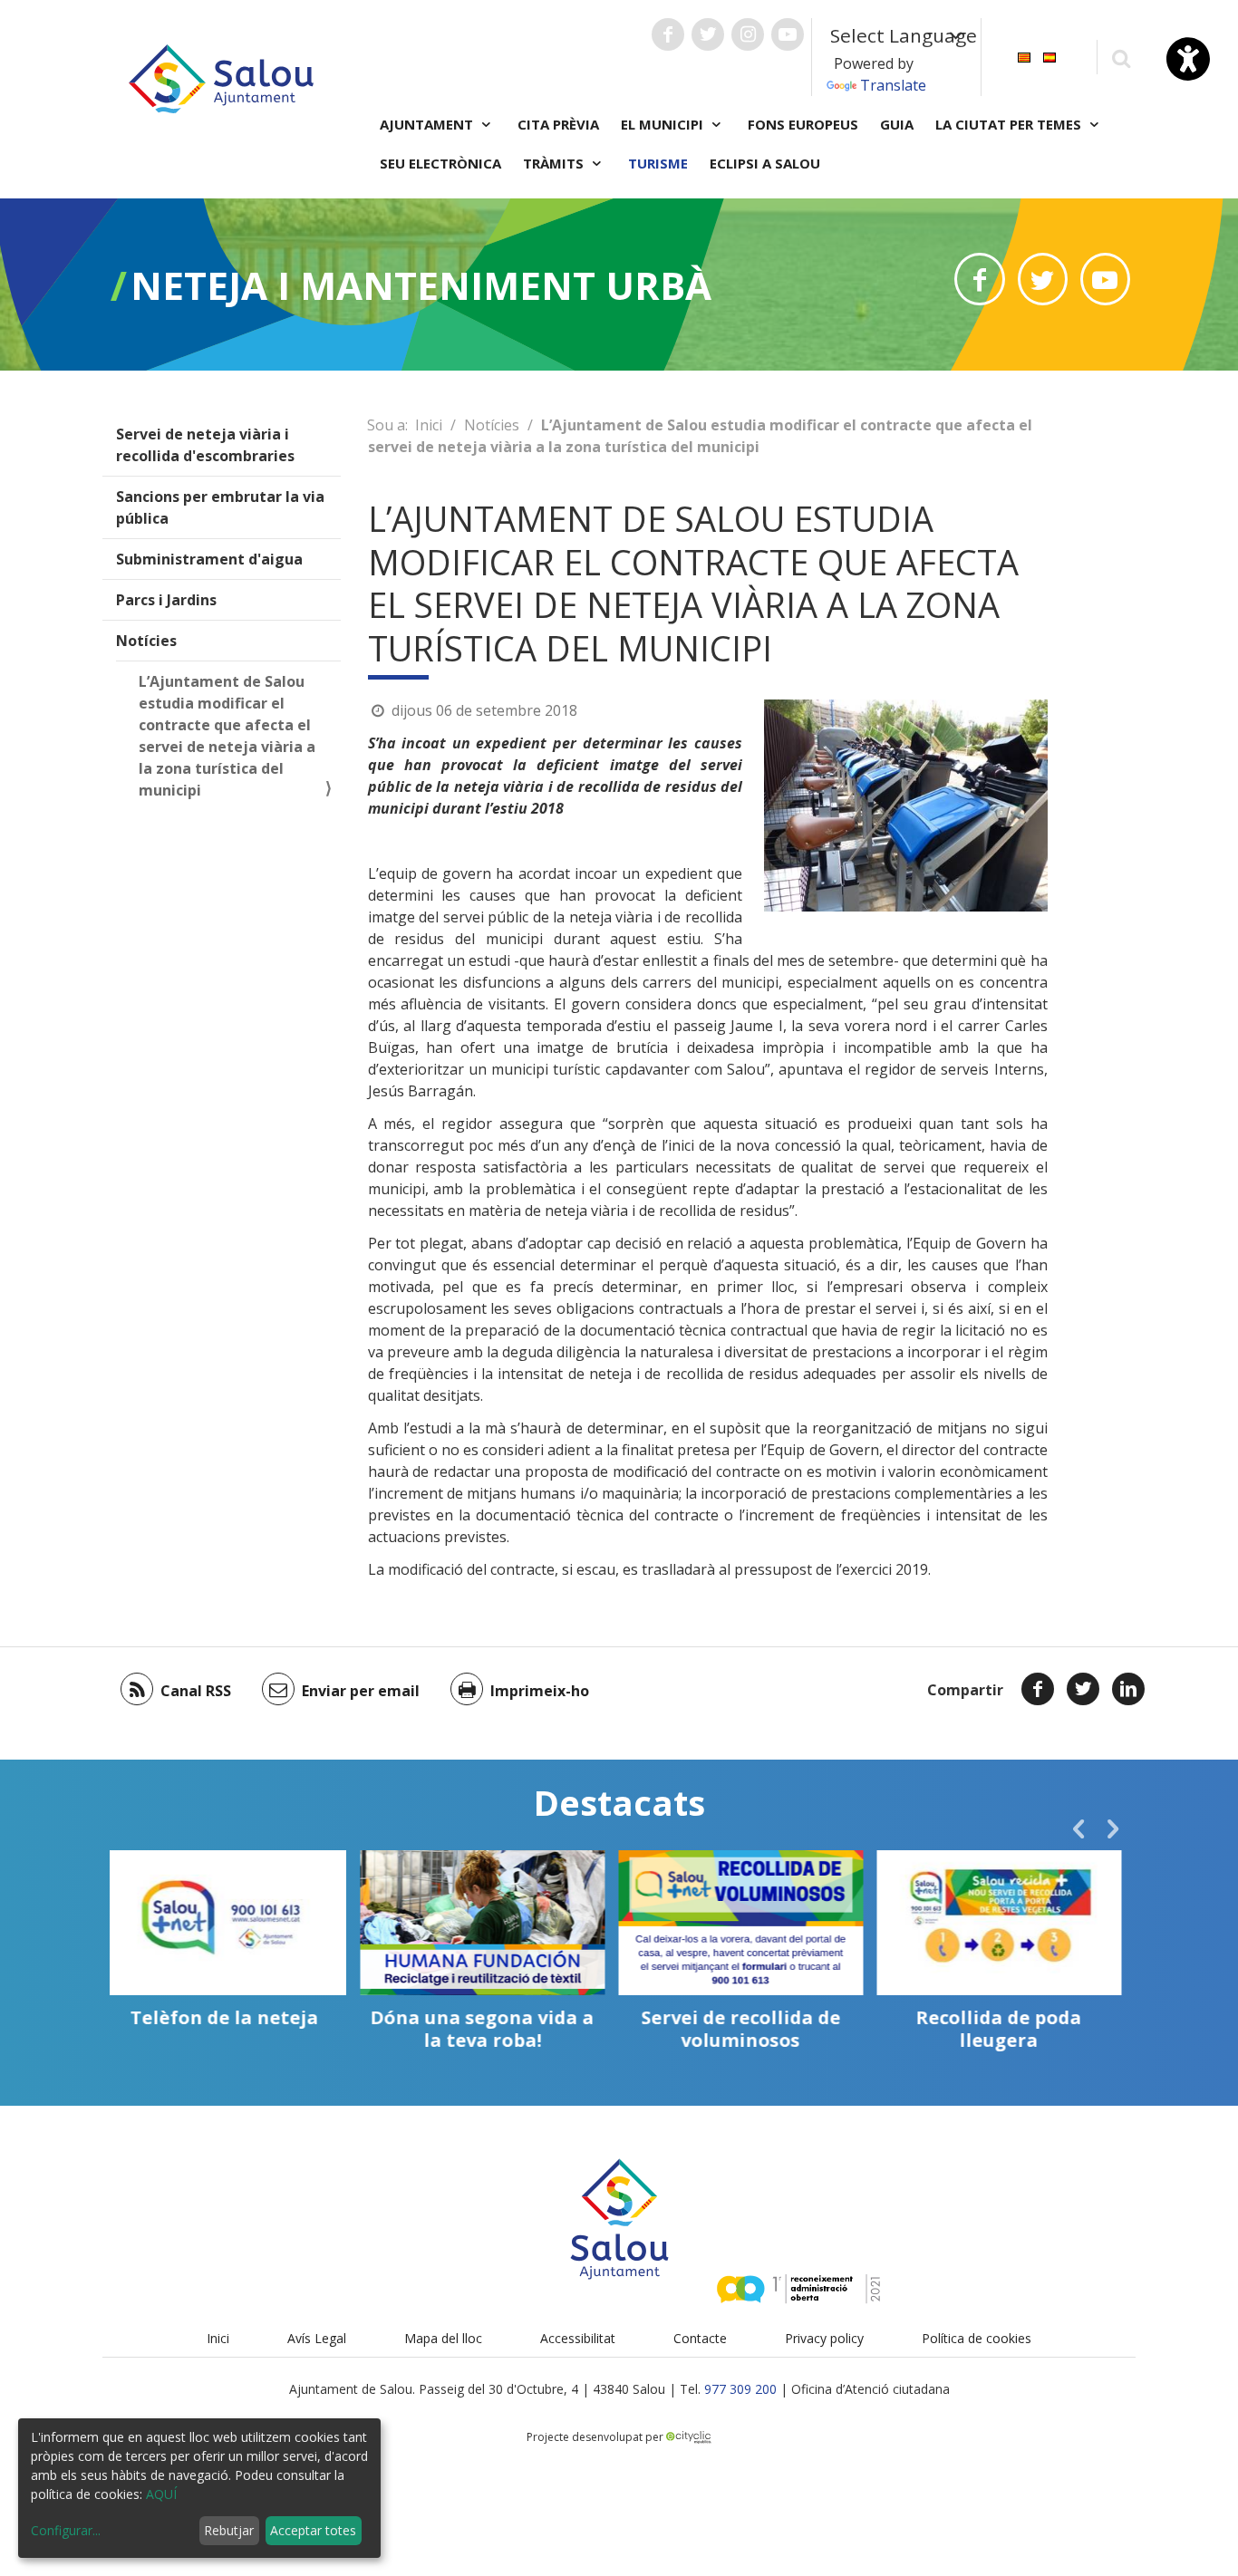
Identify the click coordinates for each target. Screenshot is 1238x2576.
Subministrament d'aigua (209, 559)
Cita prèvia (558, 124)
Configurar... (66, 2530)
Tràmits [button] (555, 163)
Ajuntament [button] (428, 124)
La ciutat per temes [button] (1010, 124)
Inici (429, 425)
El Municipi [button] (664, 124)
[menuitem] (1024, 56)
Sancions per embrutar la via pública (220, 507)
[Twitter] (1083, 1689)
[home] (221, 77)
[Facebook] (1038, 1689)
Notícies (146, 641)
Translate (893, 85)
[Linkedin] (1128, 1689)
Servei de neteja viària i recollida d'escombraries (205, 445)
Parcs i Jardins (166, 600)
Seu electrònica (440, 163)
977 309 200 (740, 2389)
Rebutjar (229, 2530)
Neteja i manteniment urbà (421, 285)
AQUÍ (161, 2494)
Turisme (658, 163)
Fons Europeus (803, 124)
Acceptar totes (313, 2530)
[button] (1078, 1828)
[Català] (1024, 56)
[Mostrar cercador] (1121, 58)
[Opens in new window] (979, 279)
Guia (897, 124)
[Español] (1049, 56)
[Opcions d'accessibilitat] (1188, 59)
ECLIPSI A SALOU (765, 163)
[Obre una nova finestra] (668, 34)
